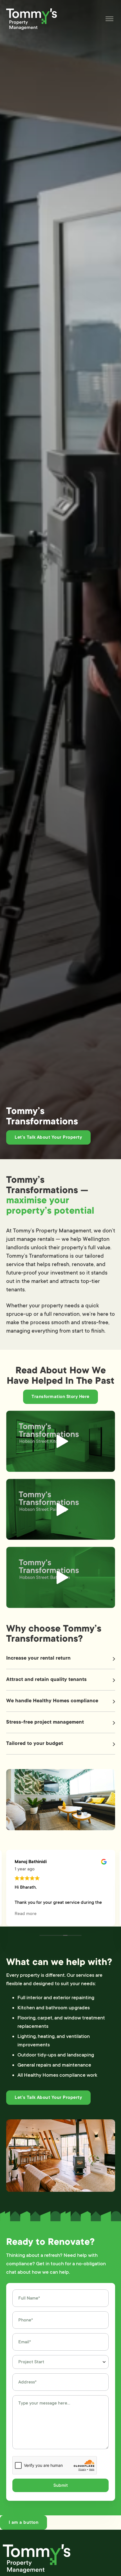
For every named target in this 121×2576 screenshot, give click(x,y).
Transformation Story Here (60, 1397)
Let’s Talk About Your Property (48, 1137)
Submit (61, 2485)
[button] (61, 1659)
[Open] (109, 19)
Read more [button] (26, 1914)
